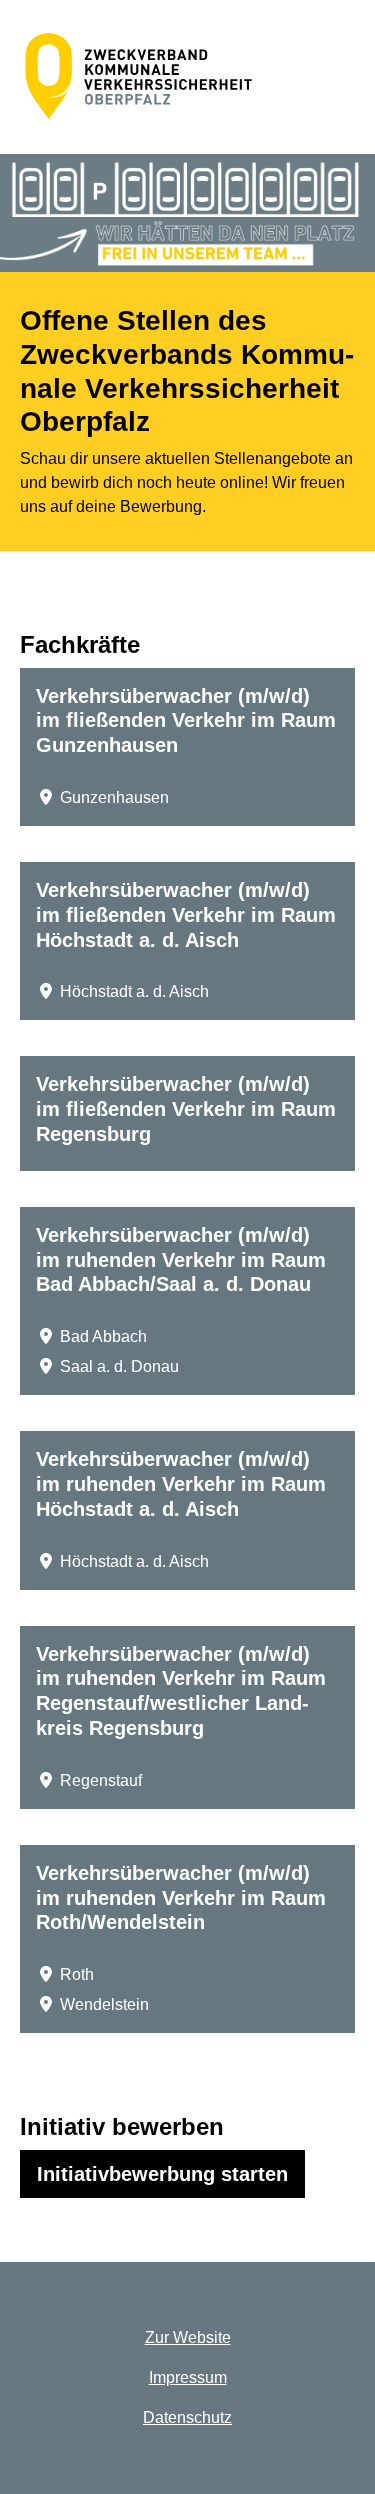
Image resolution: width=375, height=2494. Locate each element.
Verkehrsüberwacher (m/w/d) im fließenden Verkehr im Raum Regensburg (186, 1109)
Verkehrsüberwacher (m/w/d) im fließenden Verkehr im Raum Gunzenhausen (186, 721)
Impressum (188, 2377)
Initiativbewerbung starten (171, 2173)
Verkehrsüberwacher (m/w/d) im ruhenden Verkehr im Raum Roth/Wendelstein (181, 1898)
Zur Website (188, 2337)
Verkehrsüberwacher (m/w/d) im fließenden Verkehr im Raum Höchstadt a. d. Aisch (186, 915)
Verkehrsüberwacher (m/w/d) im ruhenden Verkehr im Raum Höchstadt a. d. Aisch (181, 1484)
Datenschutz (187, 2417)
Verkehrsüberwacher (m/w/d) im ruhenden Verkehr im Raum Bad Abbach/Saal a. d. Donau (181, 1260)
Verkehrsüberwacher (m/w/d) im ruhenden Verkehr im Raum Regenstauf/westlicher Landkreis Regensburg (181, 1691)
